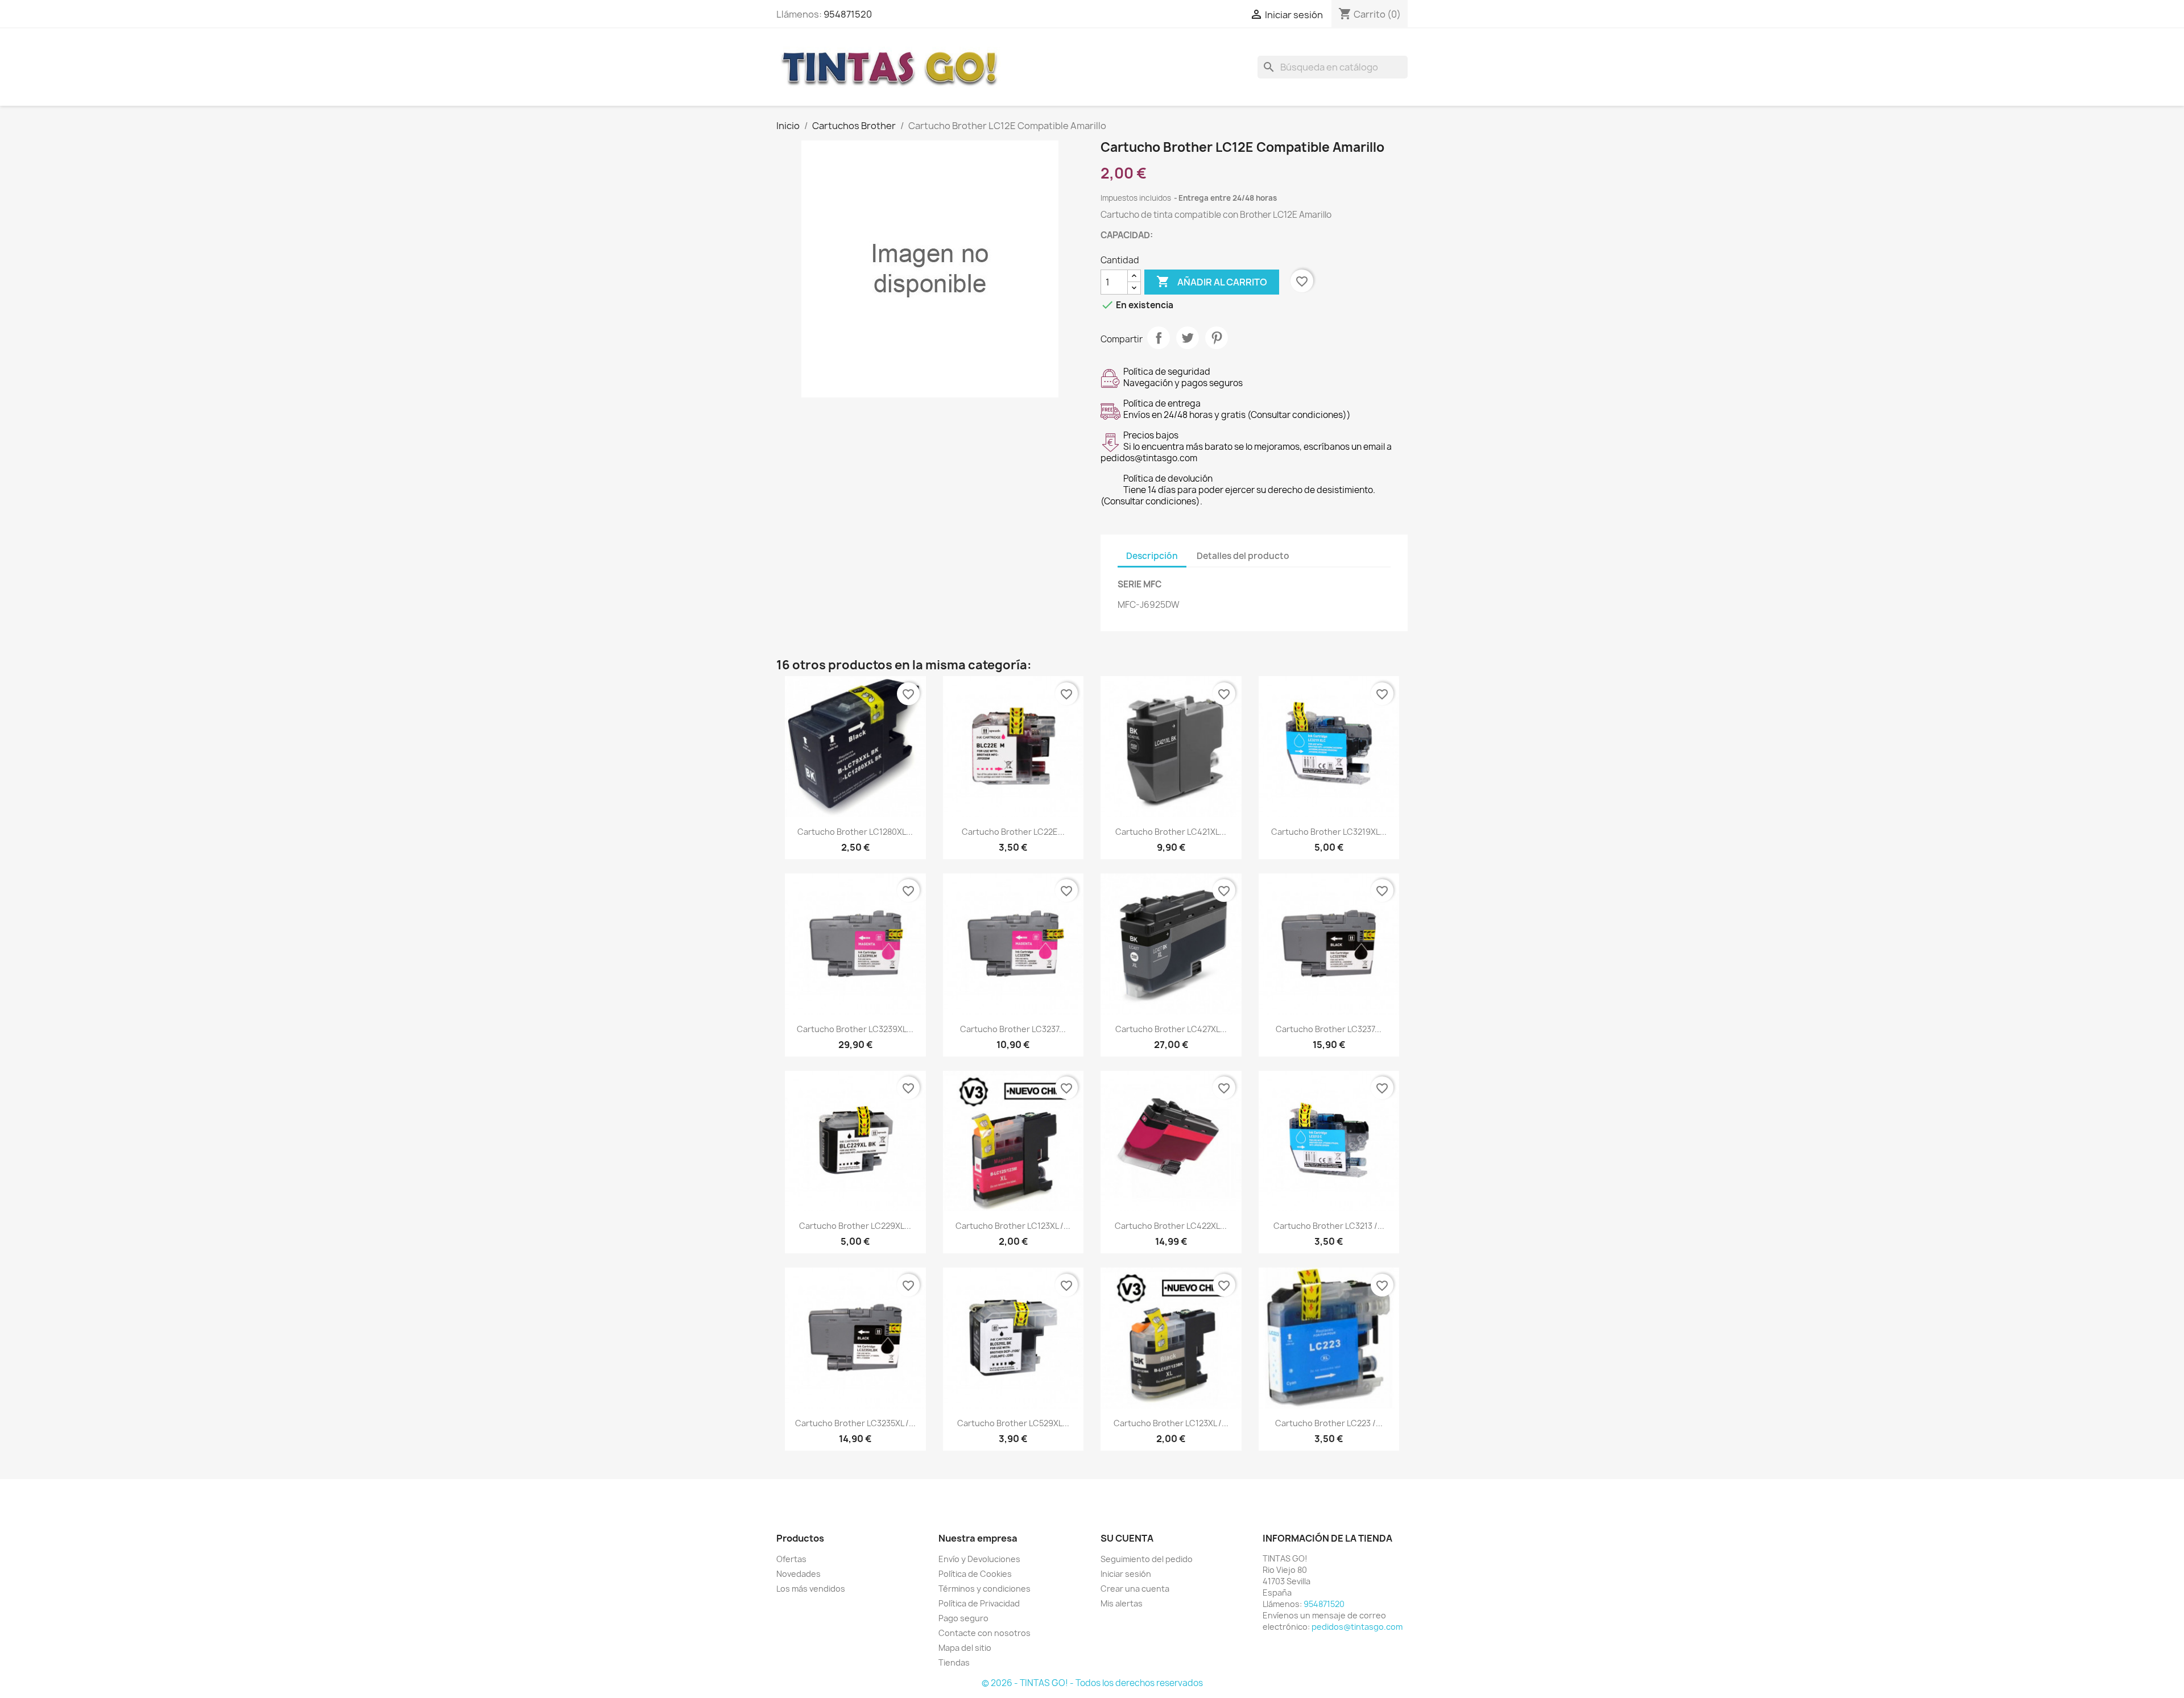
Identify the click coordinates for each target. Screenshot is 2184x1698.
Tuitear (1188, 338)
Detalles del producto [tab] (1243, 556)
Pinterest (1217, 338)
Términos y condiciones (985, 1589)
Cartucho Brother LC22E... (1013, 832)
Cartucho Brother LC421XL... (1171, 832)
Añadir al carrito (1212, 281)
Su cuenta (1127, 1538)
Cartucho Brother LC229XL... (855, 1226)
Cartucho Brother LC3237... (1013, 1029)
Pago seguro (963, 1618)
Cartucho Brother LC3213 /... (1329, 1226)
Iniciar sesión (1126, 1574)
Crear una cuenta (1135, 1589)
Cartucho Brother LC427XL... (1171, 1029)
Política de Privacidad (979, 1603)
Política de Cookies (975, 1574)
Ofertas (791, 1559)
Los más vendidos (811, 1589)
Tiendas (954, 1662)
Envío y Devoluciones (979, 1559)
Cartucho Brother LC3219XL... (1329, 832)
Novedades (799, 1574)
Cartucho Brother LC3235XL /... (855, 1423)
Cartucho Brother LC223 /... (1329, 1423)
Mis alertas (1122, 1603)
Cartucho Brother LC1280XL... (855, 832)
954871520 (848, 14)
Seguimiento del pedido (1147, 1559)
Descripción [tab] (1152, 556)
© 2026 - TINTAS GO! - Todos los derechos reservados (1092, 1683)
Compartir (1159, 338)
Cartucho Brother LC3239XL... (855, 1029)
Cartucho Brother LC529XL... (1013, 1423)
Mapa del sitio (965, 1648)
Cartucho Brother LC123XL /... (1013, 1226)
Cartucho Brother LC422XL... (1171, 1226)
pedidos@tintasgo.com (1357, 1627)
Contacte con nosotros (985, 1633)
